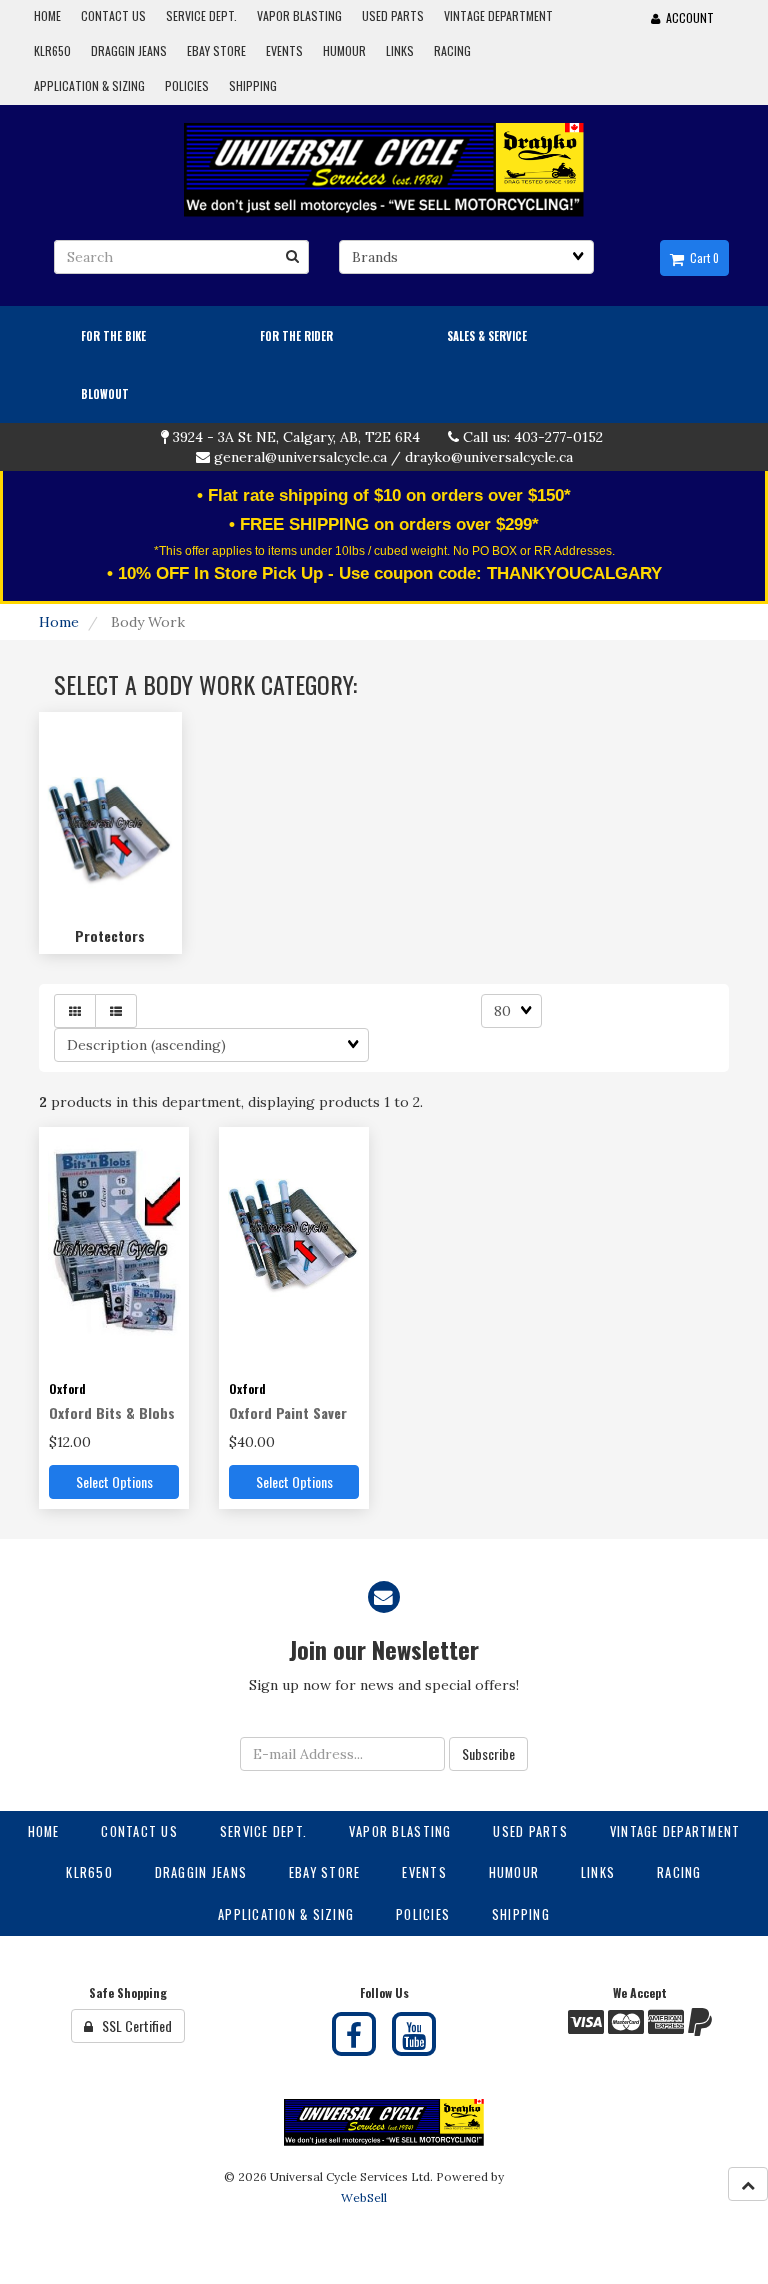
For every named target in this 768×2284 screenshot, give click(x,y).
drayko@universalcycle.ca (489, 457)
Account (687, 17)
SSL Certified (132, 2025)
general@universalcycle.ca (300, 457)
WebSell (364, 2197)
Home (59, 622)
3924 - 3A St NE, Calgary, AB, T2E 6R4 (296, 437)
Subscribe (488, 1753)
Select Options (114, 1481)
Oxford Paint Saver (288, 1412)
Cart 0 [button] (701, 258)
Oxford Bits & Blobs (112, 1412)
